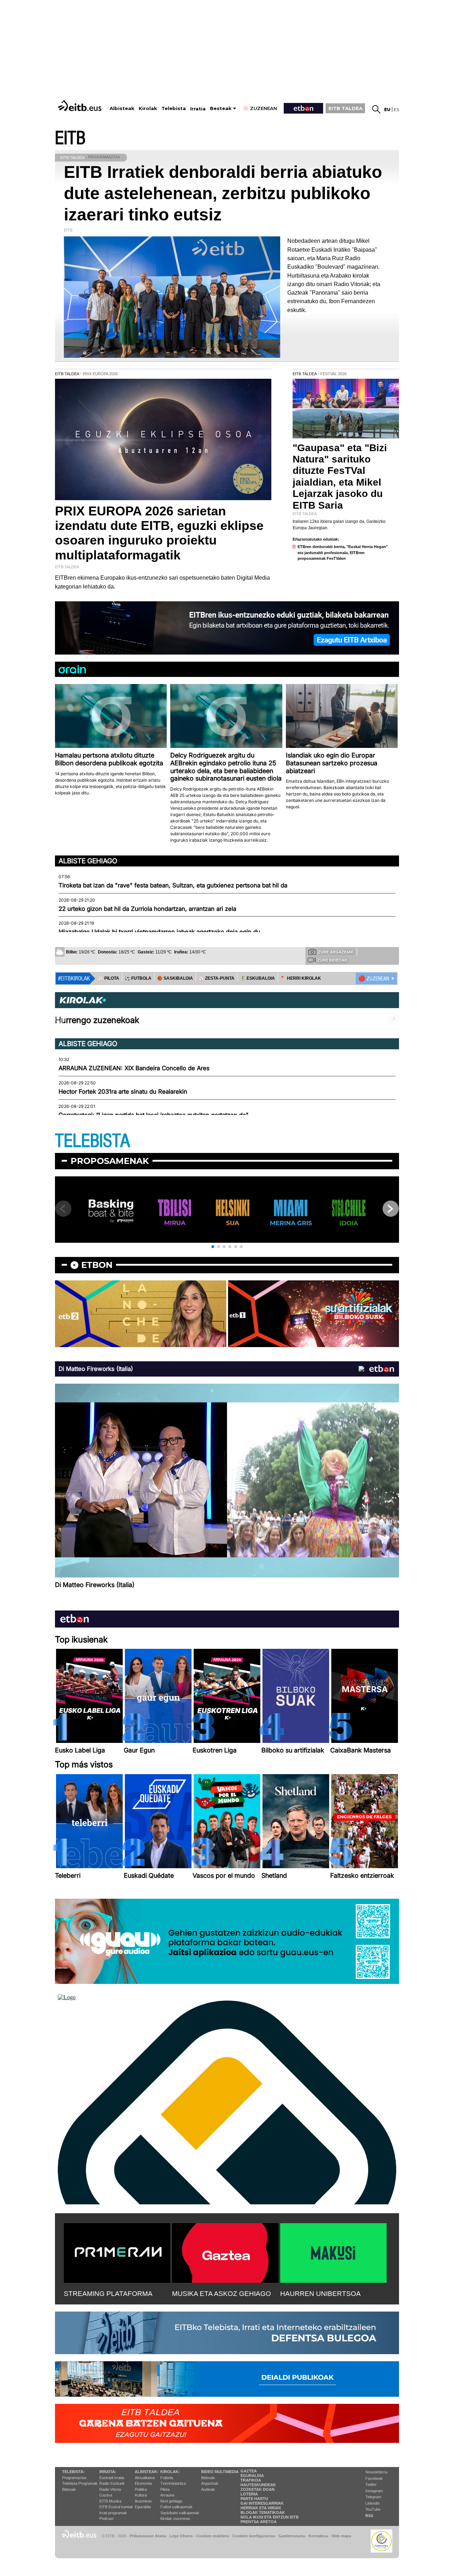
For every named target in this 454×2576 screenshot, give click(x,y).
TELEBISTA (93, 1141)
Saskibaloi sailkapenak (180, 2513)
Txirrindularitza (173, 2483)
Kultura (141, 2495)
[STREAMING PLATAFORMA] (117, 2252)
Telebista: (73, 2472)
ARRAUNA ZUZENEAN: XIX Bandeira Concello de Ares (134, 1068)
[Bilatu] (376, 109)
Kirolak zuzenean (175, 2518)
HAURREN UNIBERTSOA (320, 2294)
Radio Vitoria (110, 2489)
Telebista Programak (80, 2483)
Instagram (374, 2491)
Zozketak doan (258, 2489)
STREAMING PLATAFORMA (108, 2294)
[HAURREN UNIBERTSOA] (333, 2252)
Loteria (249, 2494)
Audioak (208, 2489)
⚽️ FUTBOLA (138, 978)
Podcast (106, 2518)
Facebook (374, 2478)
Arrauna (167, 2495)
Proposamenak (110, 1161)
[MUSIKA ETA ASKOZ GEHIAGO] (225, 2252)
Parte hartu (254, 2499)
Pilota (165, 2489)
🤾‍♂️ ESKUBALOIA (258, 978)
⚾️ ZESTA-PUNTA (217, 978)
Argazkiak (210, 2483)
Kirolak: (170, 2472)
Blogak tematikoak (263, 2512)
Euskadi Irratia (112, 2478)
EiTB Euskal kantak (116, 2507)
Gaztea (106, 2495)
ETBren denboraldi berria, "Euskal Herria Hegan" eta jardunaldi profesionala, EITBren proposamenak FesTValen (343, 553)
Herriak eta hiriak (261, 2508)
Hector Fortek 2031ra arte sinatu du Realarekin (123, 1092)
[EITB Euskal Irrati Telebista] (81, 106)
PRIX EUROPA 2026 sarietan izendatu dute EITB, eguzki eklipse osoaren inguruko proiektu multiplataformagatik (159, 533)
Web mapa (341, 2536)
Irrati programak (113, 2513)
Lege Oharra (181, 2536)
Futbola (167, 2478)
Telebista (174, 108)
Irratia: (108, 2472)
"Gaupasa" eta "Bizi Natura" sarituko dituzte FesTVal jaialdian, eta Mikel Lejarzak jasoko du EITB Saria (340, 476)
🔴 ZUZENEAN (374, 979)
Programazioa (74, 2478)
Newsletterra (376, 2472)
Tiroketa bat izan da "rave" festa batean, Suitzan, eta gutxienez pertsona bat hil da (173, 885)
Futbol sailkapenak (176, 2507)
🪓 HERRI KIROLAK (301, 978)
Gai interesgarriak (262, 2503)
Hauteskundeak (258, 2485)
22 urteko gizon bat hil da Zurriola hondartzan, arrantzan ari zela (147, 909)
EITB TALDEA (345, 108)
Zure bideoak (332, 960)
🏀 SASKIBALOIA (175, 978)
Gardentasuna (292, 2536)
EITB (70, 138)
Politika (141, 2489)
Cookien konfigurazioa (254, 2536)
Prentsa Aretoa (259, 2522)
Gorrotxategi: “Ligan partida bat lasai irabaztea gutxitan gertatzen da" (154, 1115)
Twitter (371, 2484)
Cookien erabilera (212, 2536)
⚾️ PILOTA (109, 978)
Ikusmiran (143, 2501)
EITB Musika (110, 2501)
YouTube (373, 2509)
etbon (97, 1265)
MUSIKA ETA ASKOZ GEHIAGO (222, 2294)
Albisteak (122, 108)
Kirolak (148, 108)
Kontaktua (318, 2536)
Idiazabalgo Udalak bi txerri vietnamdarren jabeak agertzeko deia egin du (159, 932)
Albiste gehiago (88, 861)
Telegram (373, 2497)
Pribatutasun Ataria (148, 2536)
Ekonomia (143, 2483)
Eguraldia (143, 2507)
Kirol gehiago (171, 2501)
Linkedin (372, 2503)
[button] (213, 1247)
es (396, 110)
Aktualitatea (145, 2478)
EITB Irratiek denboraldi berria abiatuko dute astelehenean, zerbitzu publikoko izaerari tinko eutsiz (223, 193)
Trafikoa (251, 2480)
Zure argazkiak (336, 952)
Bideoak (69, 2489)
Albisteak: (147, 2472)
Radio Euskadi (112, 2483)
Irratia (198, 109)
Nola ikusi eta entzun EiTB (270, 2517)
